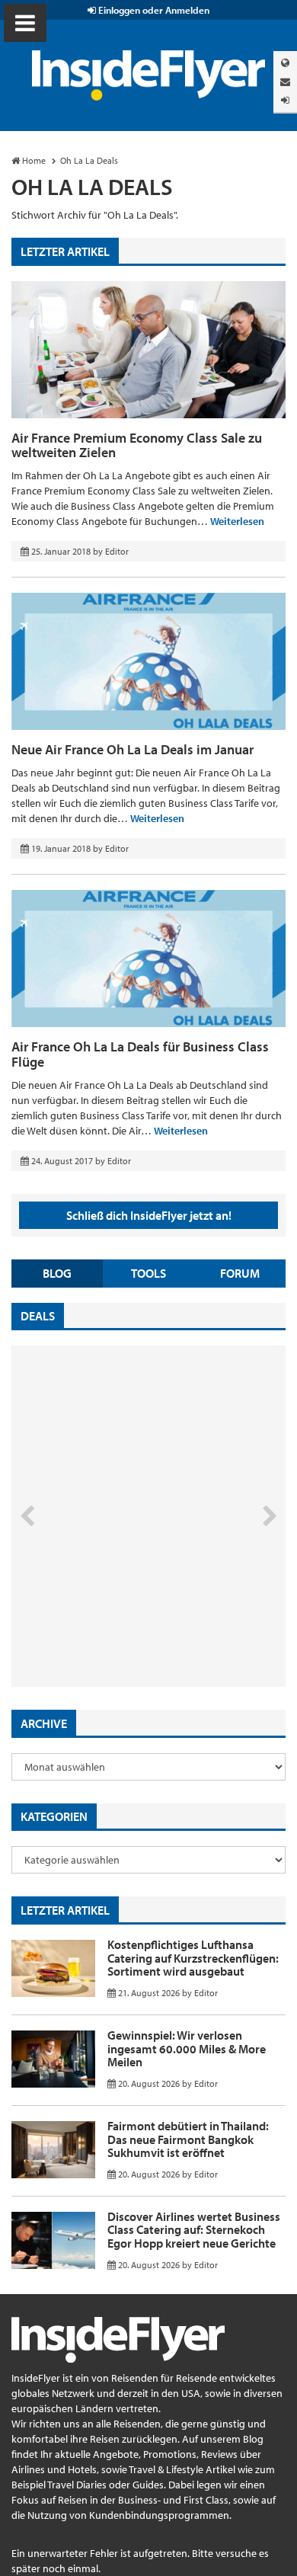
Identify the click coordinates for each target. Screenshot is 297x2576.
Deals (38, 1316)
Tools (148, 1273)
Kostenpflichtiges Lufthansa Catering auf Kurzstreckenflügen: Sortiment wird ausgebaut (193, 1958)
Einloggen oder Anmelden (153, 10)
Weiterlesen (237, 521)
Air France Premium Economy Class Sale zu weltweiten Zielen (137, 445)
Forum (240, 1273)
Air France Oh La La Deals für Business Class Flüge (140, 1054)
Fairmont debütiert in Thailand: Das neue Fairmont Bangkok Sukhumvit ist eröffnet (188, 2139)
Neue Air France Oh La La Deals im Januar (133, 749)
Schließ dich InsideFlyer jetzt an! (149, 1215)
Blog (57, 1273)
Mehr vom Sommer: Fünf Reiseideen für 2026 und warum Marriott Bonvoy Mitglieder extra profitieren (123, 1622)
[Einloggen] (285, 100)
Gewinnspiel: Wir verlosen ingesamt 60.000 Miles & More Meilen (187, 2048)
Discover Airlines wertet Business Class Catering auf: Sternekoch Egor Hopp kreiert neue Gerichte (194, 2230)
